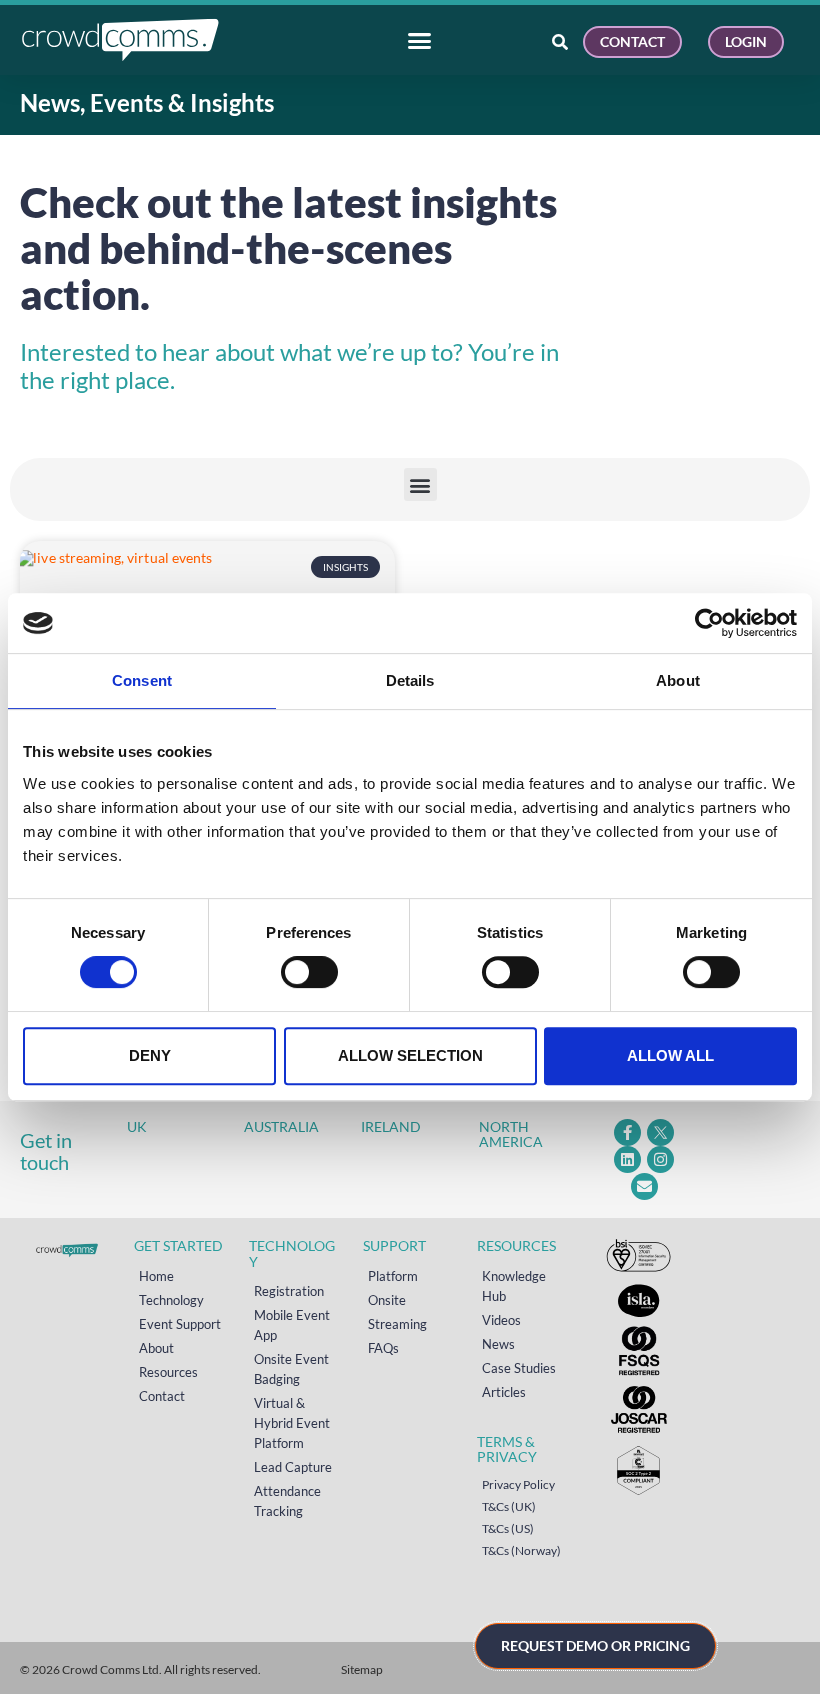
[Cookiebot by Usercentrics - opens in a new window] (709, 623)
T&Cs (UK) (509, 1506)
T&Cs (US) (508, 1528)
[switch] (309, 972)
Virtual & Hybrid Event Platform (292, 1423)
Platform (393, 1276)
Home (156, 1276)
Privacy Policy (518, 1484)
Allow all (670, 1055)
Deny (150, 1055)
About (156, 1348)
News (498, 1344)
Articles (504, 1392)
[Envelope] (644, 1186)
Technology (171, 1300)
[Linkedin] (627, 1159)
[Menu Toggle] (419, 40)
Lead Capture (293, 1467)
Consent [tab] (142, 680)
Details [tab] (410, 680)
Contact (162, 1396)
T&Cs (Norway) (521, 1550)
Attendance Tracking (287, 1501)
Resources (168, 1372)
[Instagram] (660, 1159)
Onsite (387, 1300)
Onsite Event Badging (291, 1369)
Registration (289, 1291)
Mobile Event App (292, 1325)
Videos (501, 1320)
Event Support (180, 1324)
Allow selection (410, 1055)
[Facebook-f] (627, 1132)
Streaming (397, 1324)
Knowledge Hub (514, 1286)
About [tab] (678, 680)
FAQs (383, 1348)
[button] (420, 484)
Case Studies (519, 1368)
